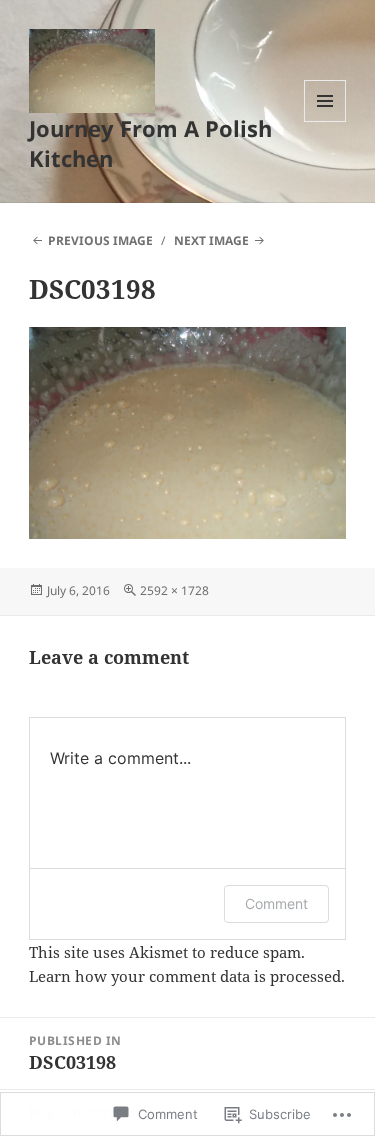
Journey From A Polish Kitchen (150, 143)
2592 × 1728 (174, 590)
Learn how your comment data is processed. (187, 976)
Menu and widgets (325, 121)
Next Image (211, 240)
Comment (276, 903)
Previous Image (100, 240)
